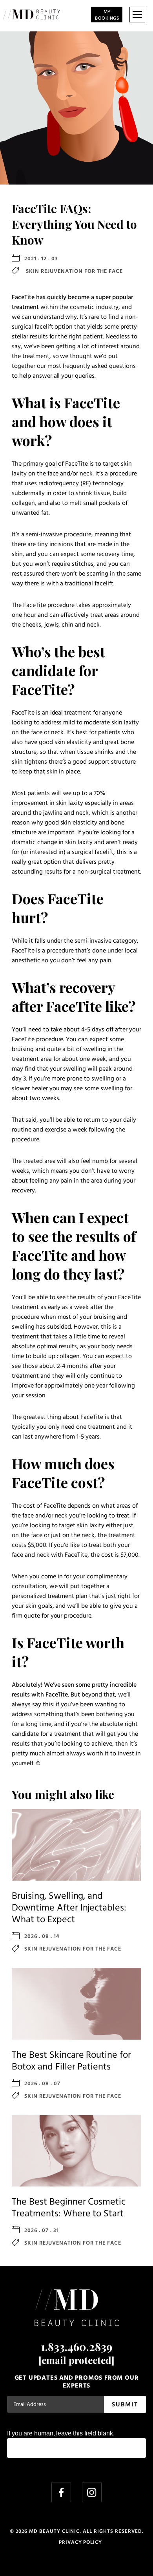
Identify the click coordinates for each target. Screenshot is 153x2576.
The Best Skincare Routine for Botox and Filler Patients (71, 2061)
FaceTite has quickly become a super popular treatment (72, 303)
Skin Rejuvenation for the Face (74, 271)
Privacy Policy (80, 2542)
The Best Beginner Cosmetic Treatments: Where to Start (69, 2208)
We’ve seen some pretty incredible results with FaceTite (74, 1690)
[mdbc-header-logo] (32, 15)
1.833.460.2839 (76, 2347)
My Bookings (107, 15)
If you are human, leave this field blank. (61, 2433)
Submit (125, 2405)
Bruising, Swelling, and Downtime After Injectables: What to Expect (69, 1908)
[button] (137, 15)
